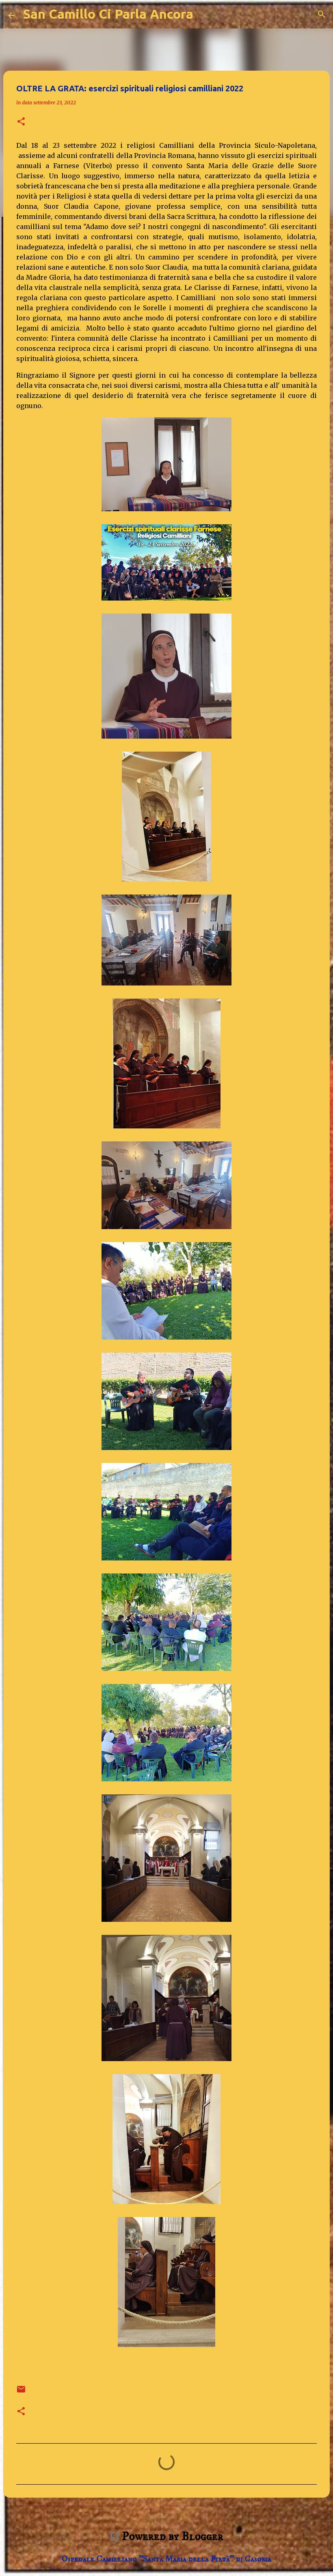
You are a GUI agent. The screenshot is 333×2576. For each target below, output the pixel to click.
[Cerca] (322, 14)
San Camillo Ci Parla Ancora (108, 14)
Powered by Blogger (171, 2536)
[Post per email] (21, 2392)
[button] (21, 122)
